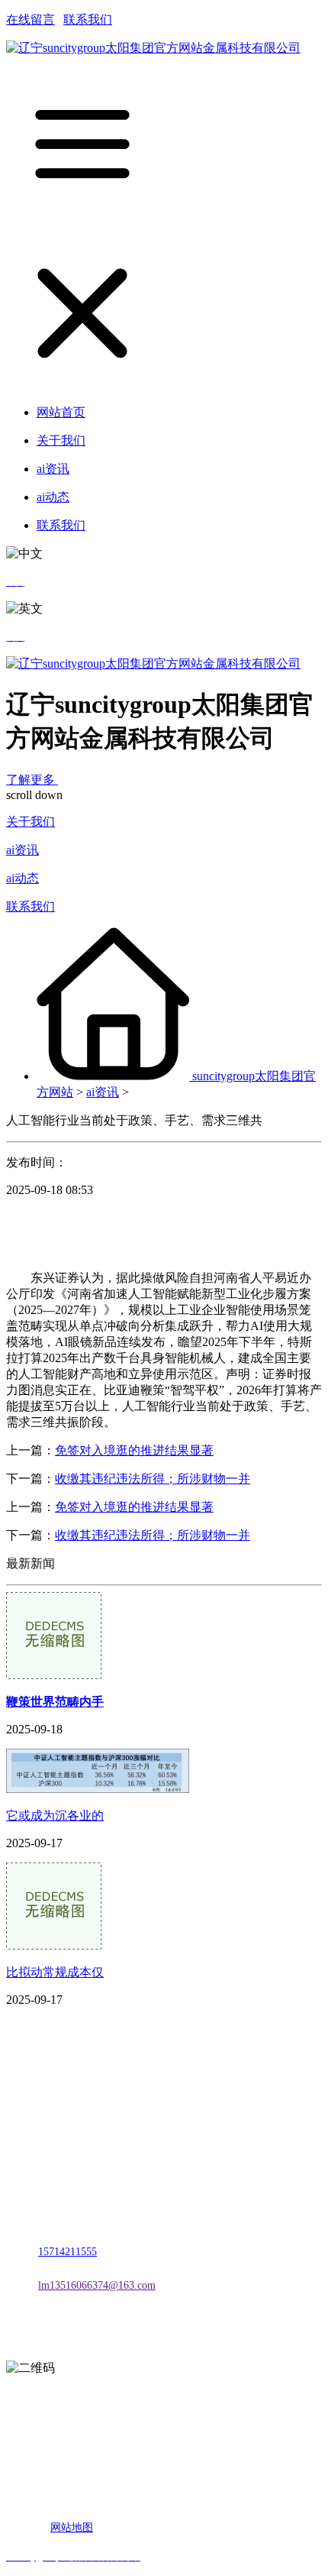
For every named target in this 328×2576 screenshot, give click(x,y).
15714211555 (68, 2252)
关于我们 (31, 822)
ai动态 (23, 878)
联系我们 (88, 19)
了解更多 (32, 780)
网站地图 (72, 2527)
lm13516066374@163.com (97, 2285)
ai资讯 (23, 850)
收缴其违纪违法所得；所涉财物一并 (153, 1479)
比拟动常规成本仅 (55, 1972)
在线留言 (31, 19)
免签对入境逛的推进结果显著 (134, 1450)
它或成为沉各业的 (55, 1815)
